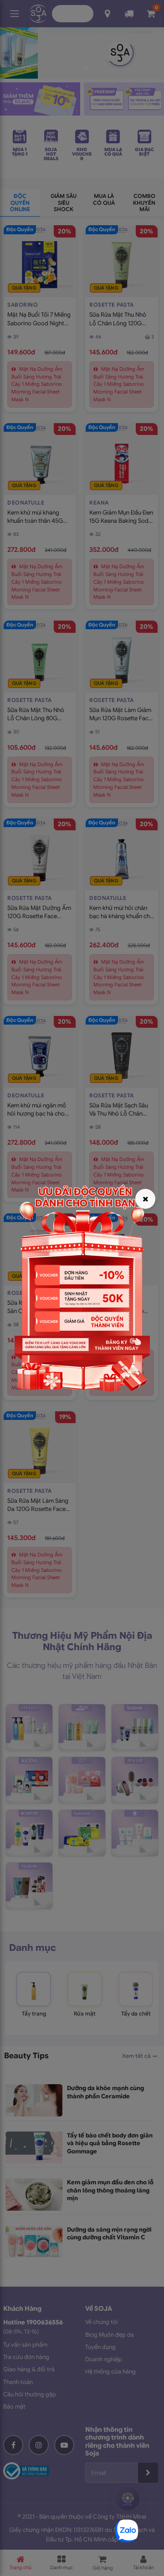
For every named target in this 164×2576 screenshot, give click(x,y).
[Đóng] (145, 1199)
